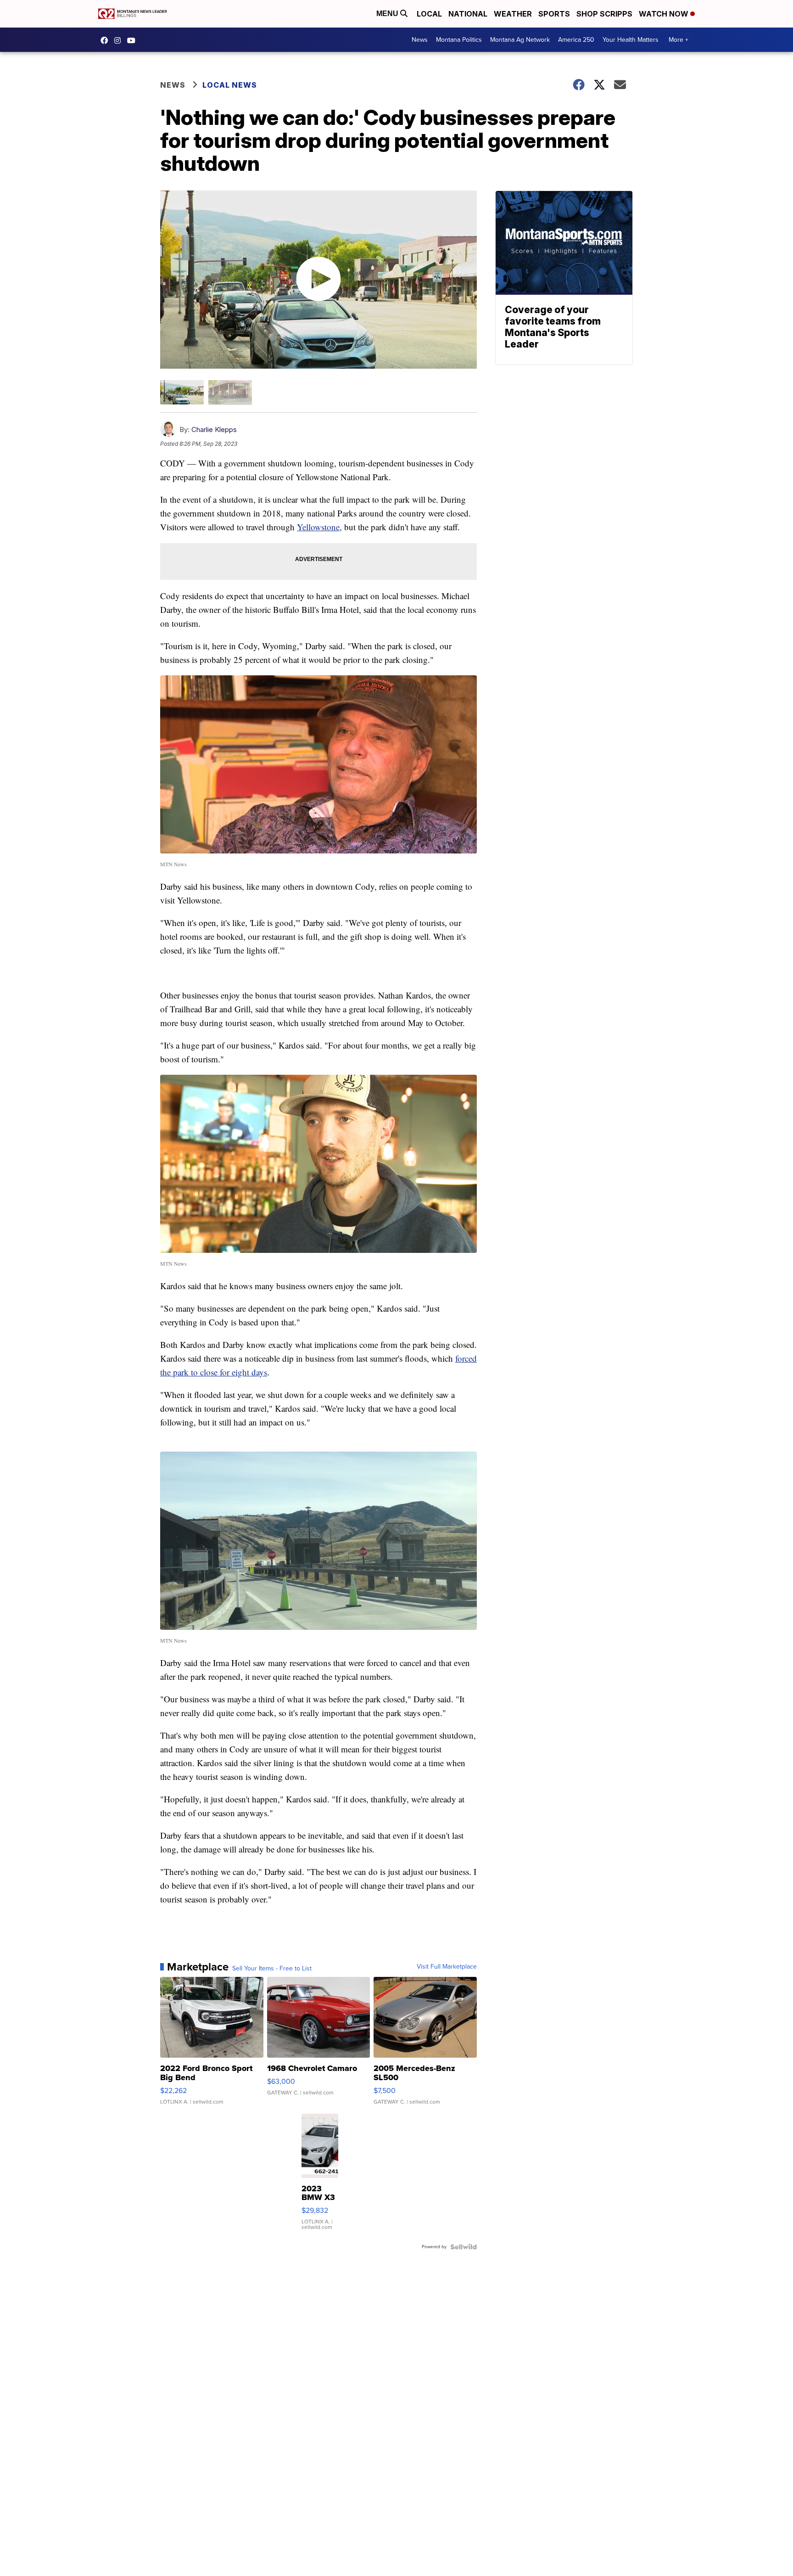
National (468, 14)
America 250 (576, 40)
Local (429, 14)
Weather (513, 14)
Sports (554, 14)
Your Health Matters (631, 40)
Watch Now (665, 14)
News (420, 40)
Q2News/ (106, 40)
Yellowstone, (319, 527)
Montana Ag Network (520, 40)
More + (679, 40)
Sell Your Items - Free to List (272, 1969)
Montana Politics (459, 40)
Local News (230, 85)
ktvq (120, 40)
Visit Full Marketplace (447, 1967)
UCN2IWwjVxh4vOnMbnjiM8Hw (134, 40)
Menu (388, 14)
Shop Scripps (604, 14)
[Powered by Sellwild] (464, 2247)
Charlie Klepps (214, 429)
